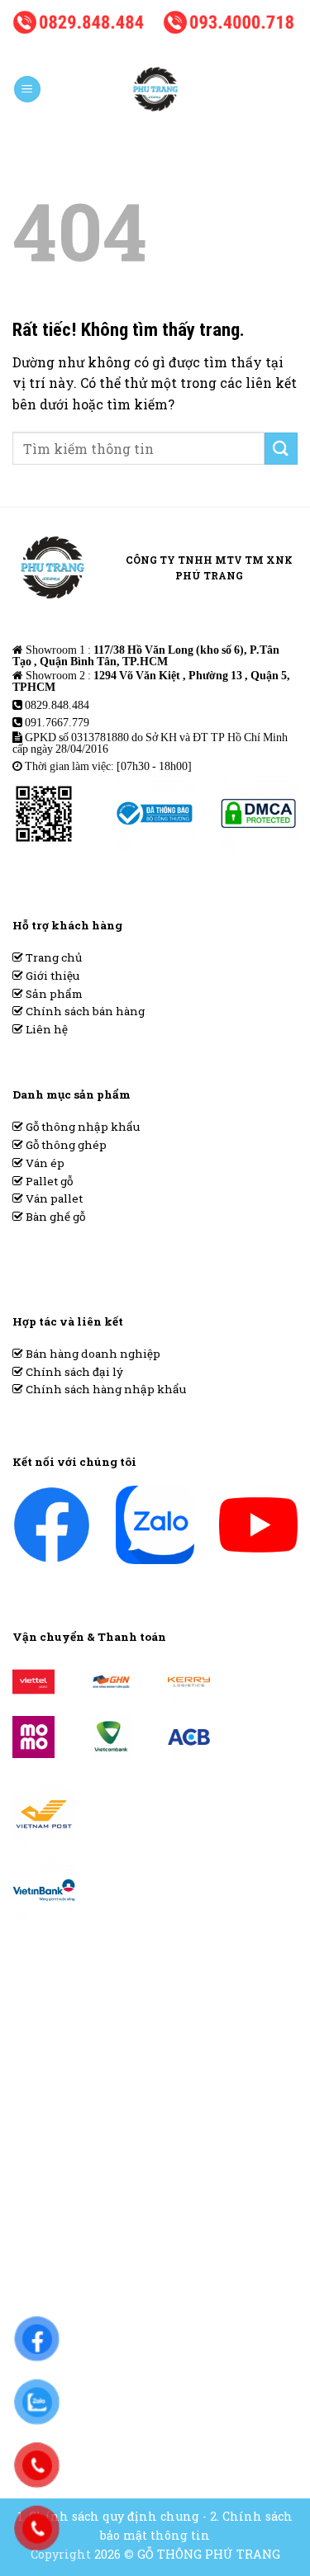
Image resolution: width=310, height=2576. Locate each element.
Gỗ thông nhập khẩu (81, 1127)
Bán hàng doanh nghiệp (92, 1354)
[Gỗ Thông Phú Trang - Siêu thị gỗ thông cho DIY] (155, 89)
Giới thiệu (51, 976)
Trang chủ (52, 957)
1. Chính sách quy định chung (108, 2516)
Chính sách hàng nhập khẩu (105, 1389)
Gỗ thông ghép (65, 1145)
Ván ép (44, 1163)
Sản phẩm (53, 994)
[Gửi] (281, 449)
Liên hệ (45, 1029)
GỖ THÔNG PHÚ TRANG (209, 2554)
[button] (27, 90)
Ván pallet (53, 1198)
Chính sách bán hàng (84, 1011)
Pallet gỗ (48, 1181)
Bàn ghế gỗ (54, 1217)
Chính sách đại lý (73, 1372)
